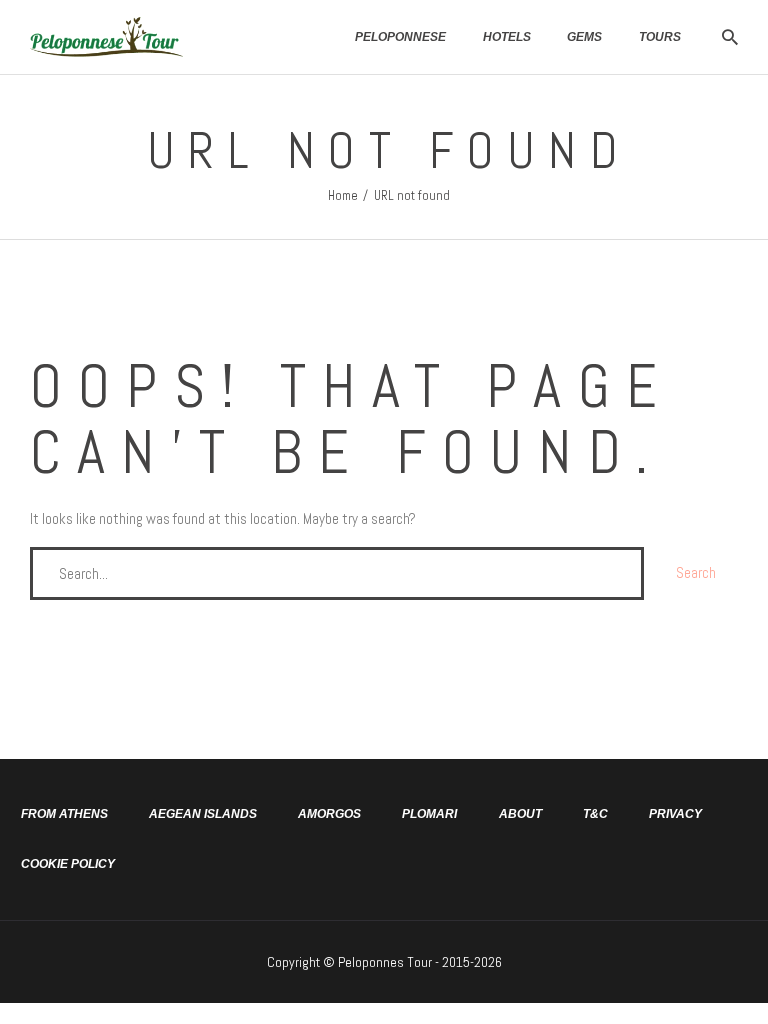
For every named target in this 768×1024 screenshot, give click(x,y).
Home (343, 195)
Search (696, 572)
